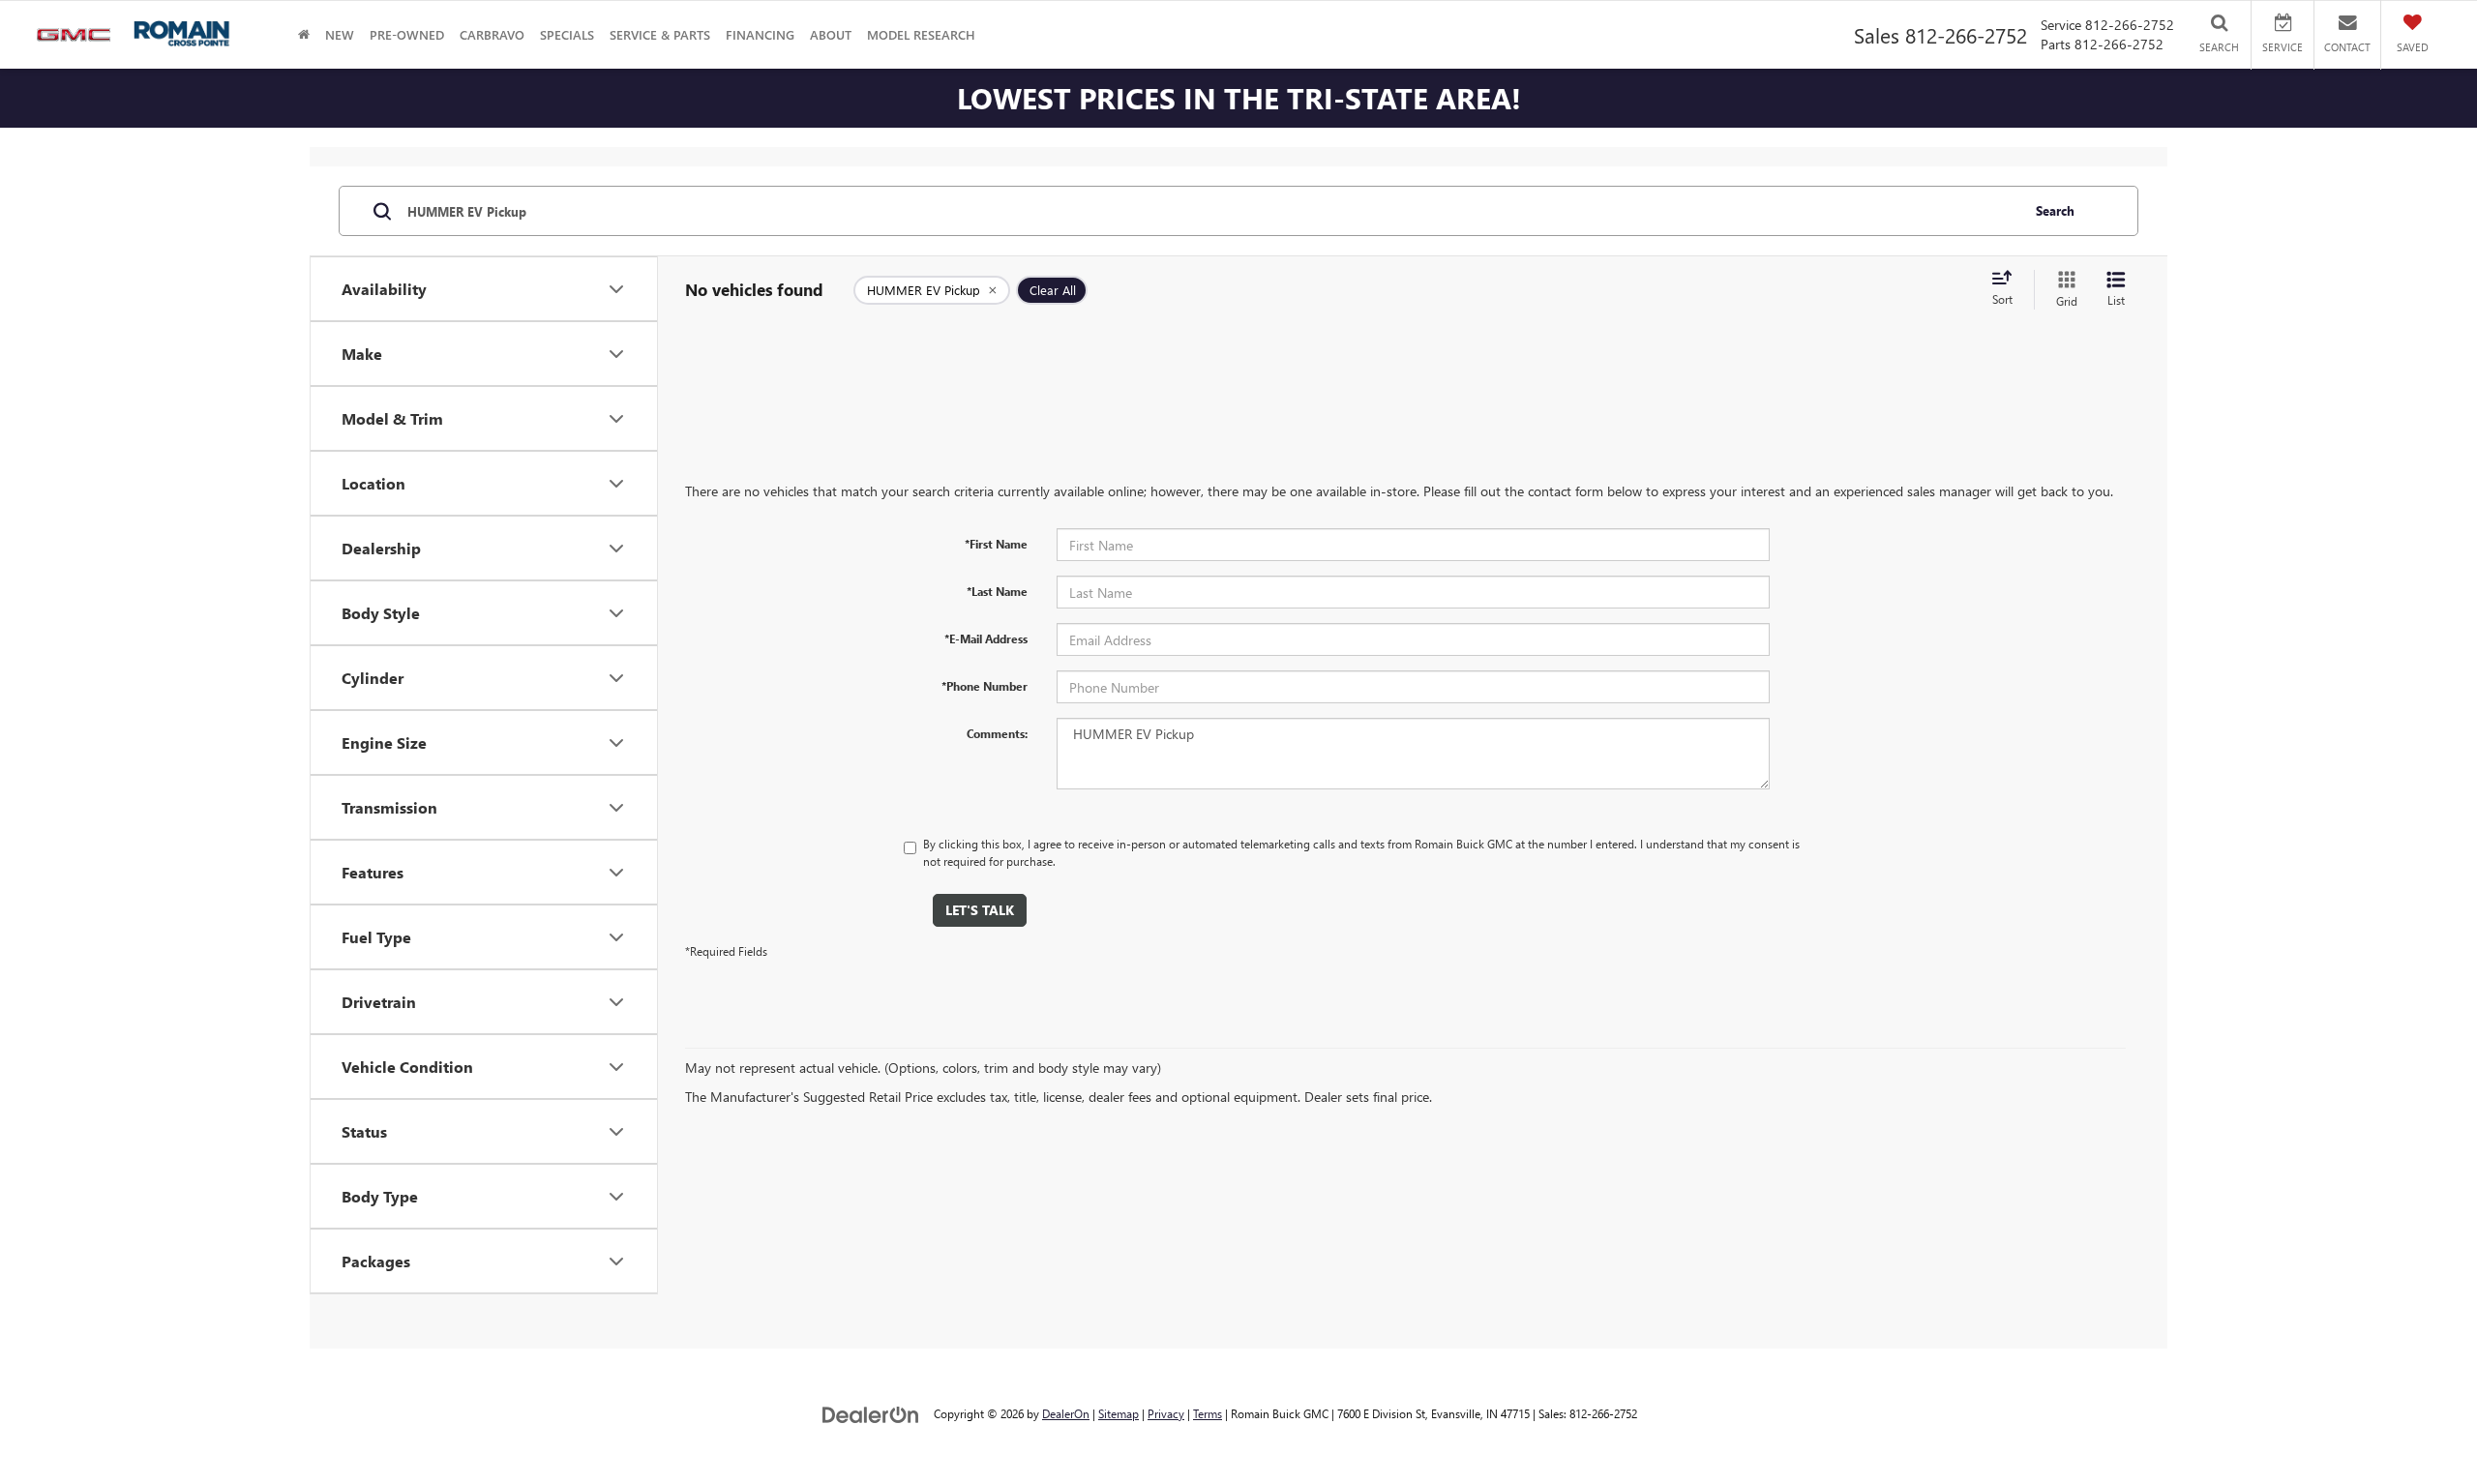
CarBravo (492, 34)
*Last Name (997, 591)
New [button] (340, 34)
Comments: (997, 733)
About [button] (831, 34)
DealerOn (1066, 1413)
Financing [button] (760, 34)
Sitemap (1119, 1413)
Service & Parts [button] (660, 34)
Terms (1208, 1413)
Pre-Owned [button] (407, 34)
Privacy (1166, 1413)
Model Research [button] (921, 34)
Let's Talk (980, 910)
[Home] (304, 34)
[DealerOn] (871, 1413)
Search (2055, 210)
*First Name (996, 544)
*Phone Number (985, 686)
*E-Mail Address (986, 638)
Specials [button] (567, 34)
